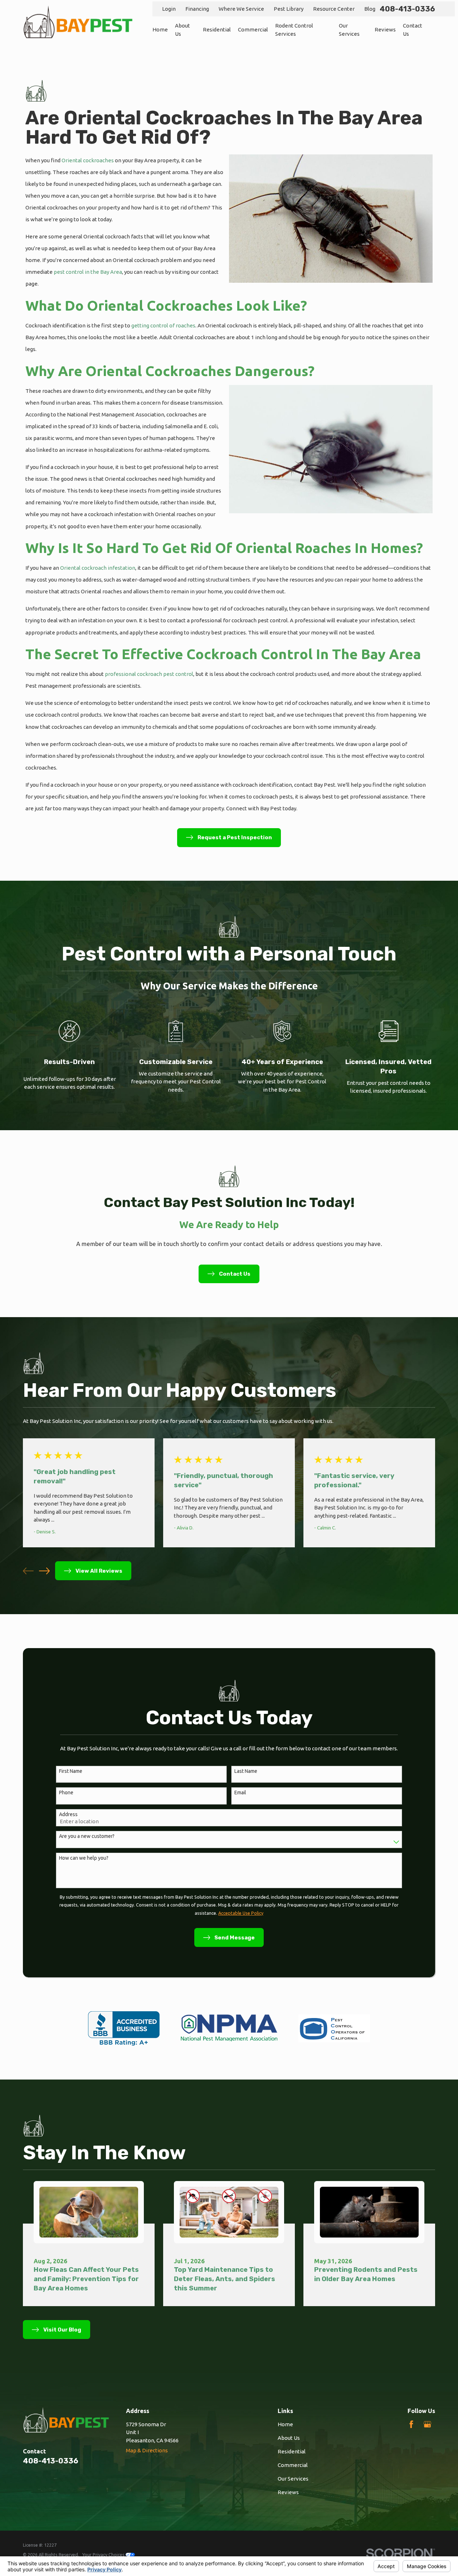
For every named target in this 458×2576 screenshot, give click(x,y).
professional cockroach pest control (149, 674)
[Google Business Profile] (427, 2424)
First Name (71, 1771)
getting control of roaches (163, 325)
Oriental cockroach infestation (98, 568)
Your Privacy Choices (104, 2555)
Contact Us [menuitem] (413, 30)
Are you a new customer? (87, 1836)
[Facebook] (411, 2424)
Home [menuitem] (160, 29)
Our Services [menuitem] (349, 30)
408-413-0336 (407, 9)
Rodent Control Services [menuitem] (294, 30)
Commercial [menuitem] (253, 29)
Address (68, 1814)
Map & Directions (147, 2450)
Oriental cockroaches (88, 160)
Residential (292, 2451)
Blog (370, 9)
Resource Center (334, 9)
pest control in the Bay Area (88, 272)
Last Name (246, 1771)
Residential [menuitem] (217, 29)
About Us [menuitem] (182, 30)
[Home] (78, 22)
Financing (197, 9)
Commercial (293, 2465)
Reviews (288, 2492)
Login (169, 9)
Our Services (293, 2479)
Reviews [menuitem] (385, 29)
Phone (66, 1793)
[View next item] (44, 1571)
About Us (289, 2438)
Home (285, 2424)
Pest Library (289, 9)
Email (240, 1793)
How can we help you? (84, 1858)
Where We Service (241, 9)
